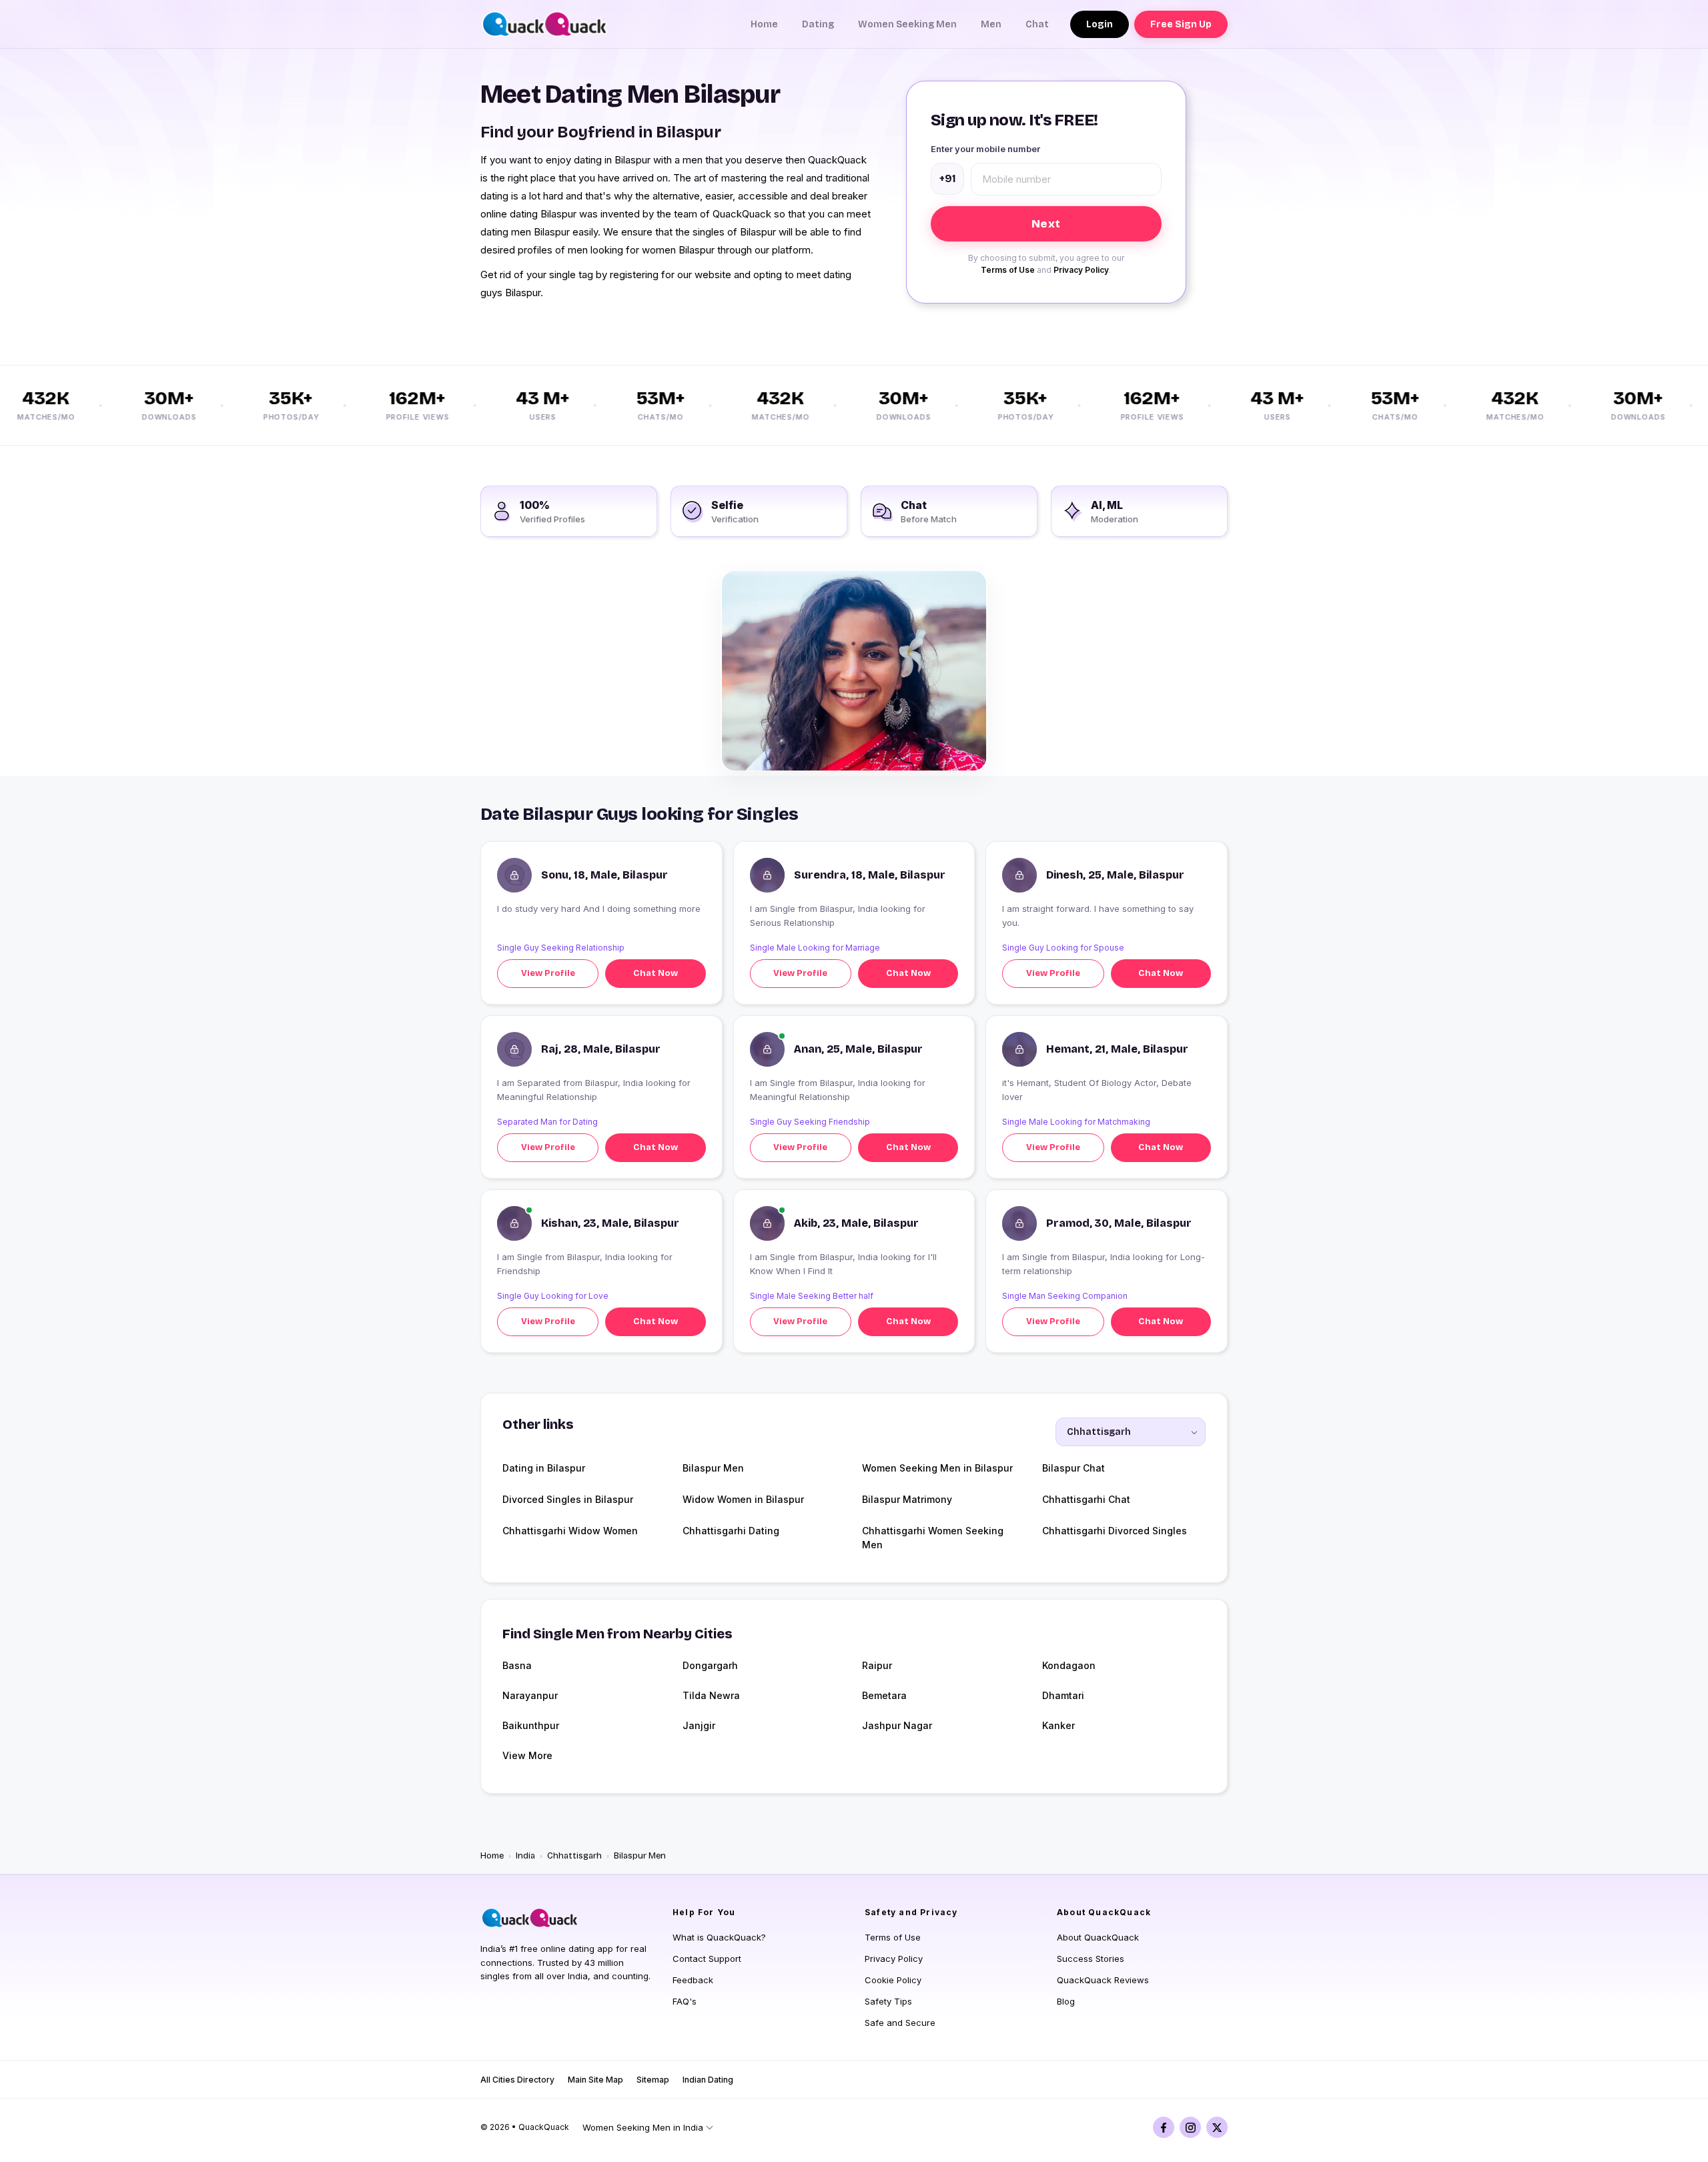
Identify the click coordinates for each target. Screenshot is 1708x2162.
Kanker (1058, 1725)
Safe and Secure (900, 2023)
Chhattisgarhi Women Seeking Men (933, 1538)
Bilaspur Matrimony (907, 1499)
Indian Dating (708, 2080)
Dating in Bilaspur (544, 1468)
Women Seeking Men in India (643, 2127)
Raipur (877, 1665)
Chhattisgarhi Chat (1086, 1499)
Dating (818, 24)
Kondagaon (1069, 1665)
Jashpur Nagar (897, 1725)
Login (1100, 24)
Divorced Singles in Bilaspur (568, 1499)
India (525, 1856)
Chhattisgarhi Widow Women (570, 1531)
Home (764, 24)
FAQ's (685, 2001)
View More (527, 1755)
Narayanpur (530, 1695)
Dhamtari (1063, 1695)
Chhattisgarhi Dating (731, 1531)
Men (991, 24)
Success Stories (1091, 1959)
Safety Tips (888, 2001)
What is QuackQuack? (719, 1937)
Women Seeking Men (907, 24)
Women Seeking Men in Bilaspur (937, 1468)
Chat (1037, 24)
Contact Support (707, 1959)
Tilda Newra (711, 1695)
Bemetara (884, 1695)
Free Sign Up (1181, 24)
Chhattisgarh (574, 1856)
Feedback (693, 1980)
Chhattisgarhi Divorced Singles (1115, 1531)
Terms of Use (1008, 270)
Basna (517, 1665)
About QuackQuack (1098, 1937)
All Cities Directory (517, 2080)
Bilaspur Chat (1074, 1468)
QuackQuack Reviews (1103, 1980)
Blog (1066, 2001)
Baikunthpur (531, 1725)
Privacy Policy (1081, 270)
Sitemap (653, 2080)
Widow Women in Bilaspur (743, 1499)
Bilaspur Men (713, 1468)
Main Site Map (595, 2080)
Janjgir (699, 1725)
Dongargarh (710, 1665)
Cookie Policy (893, 1980)
